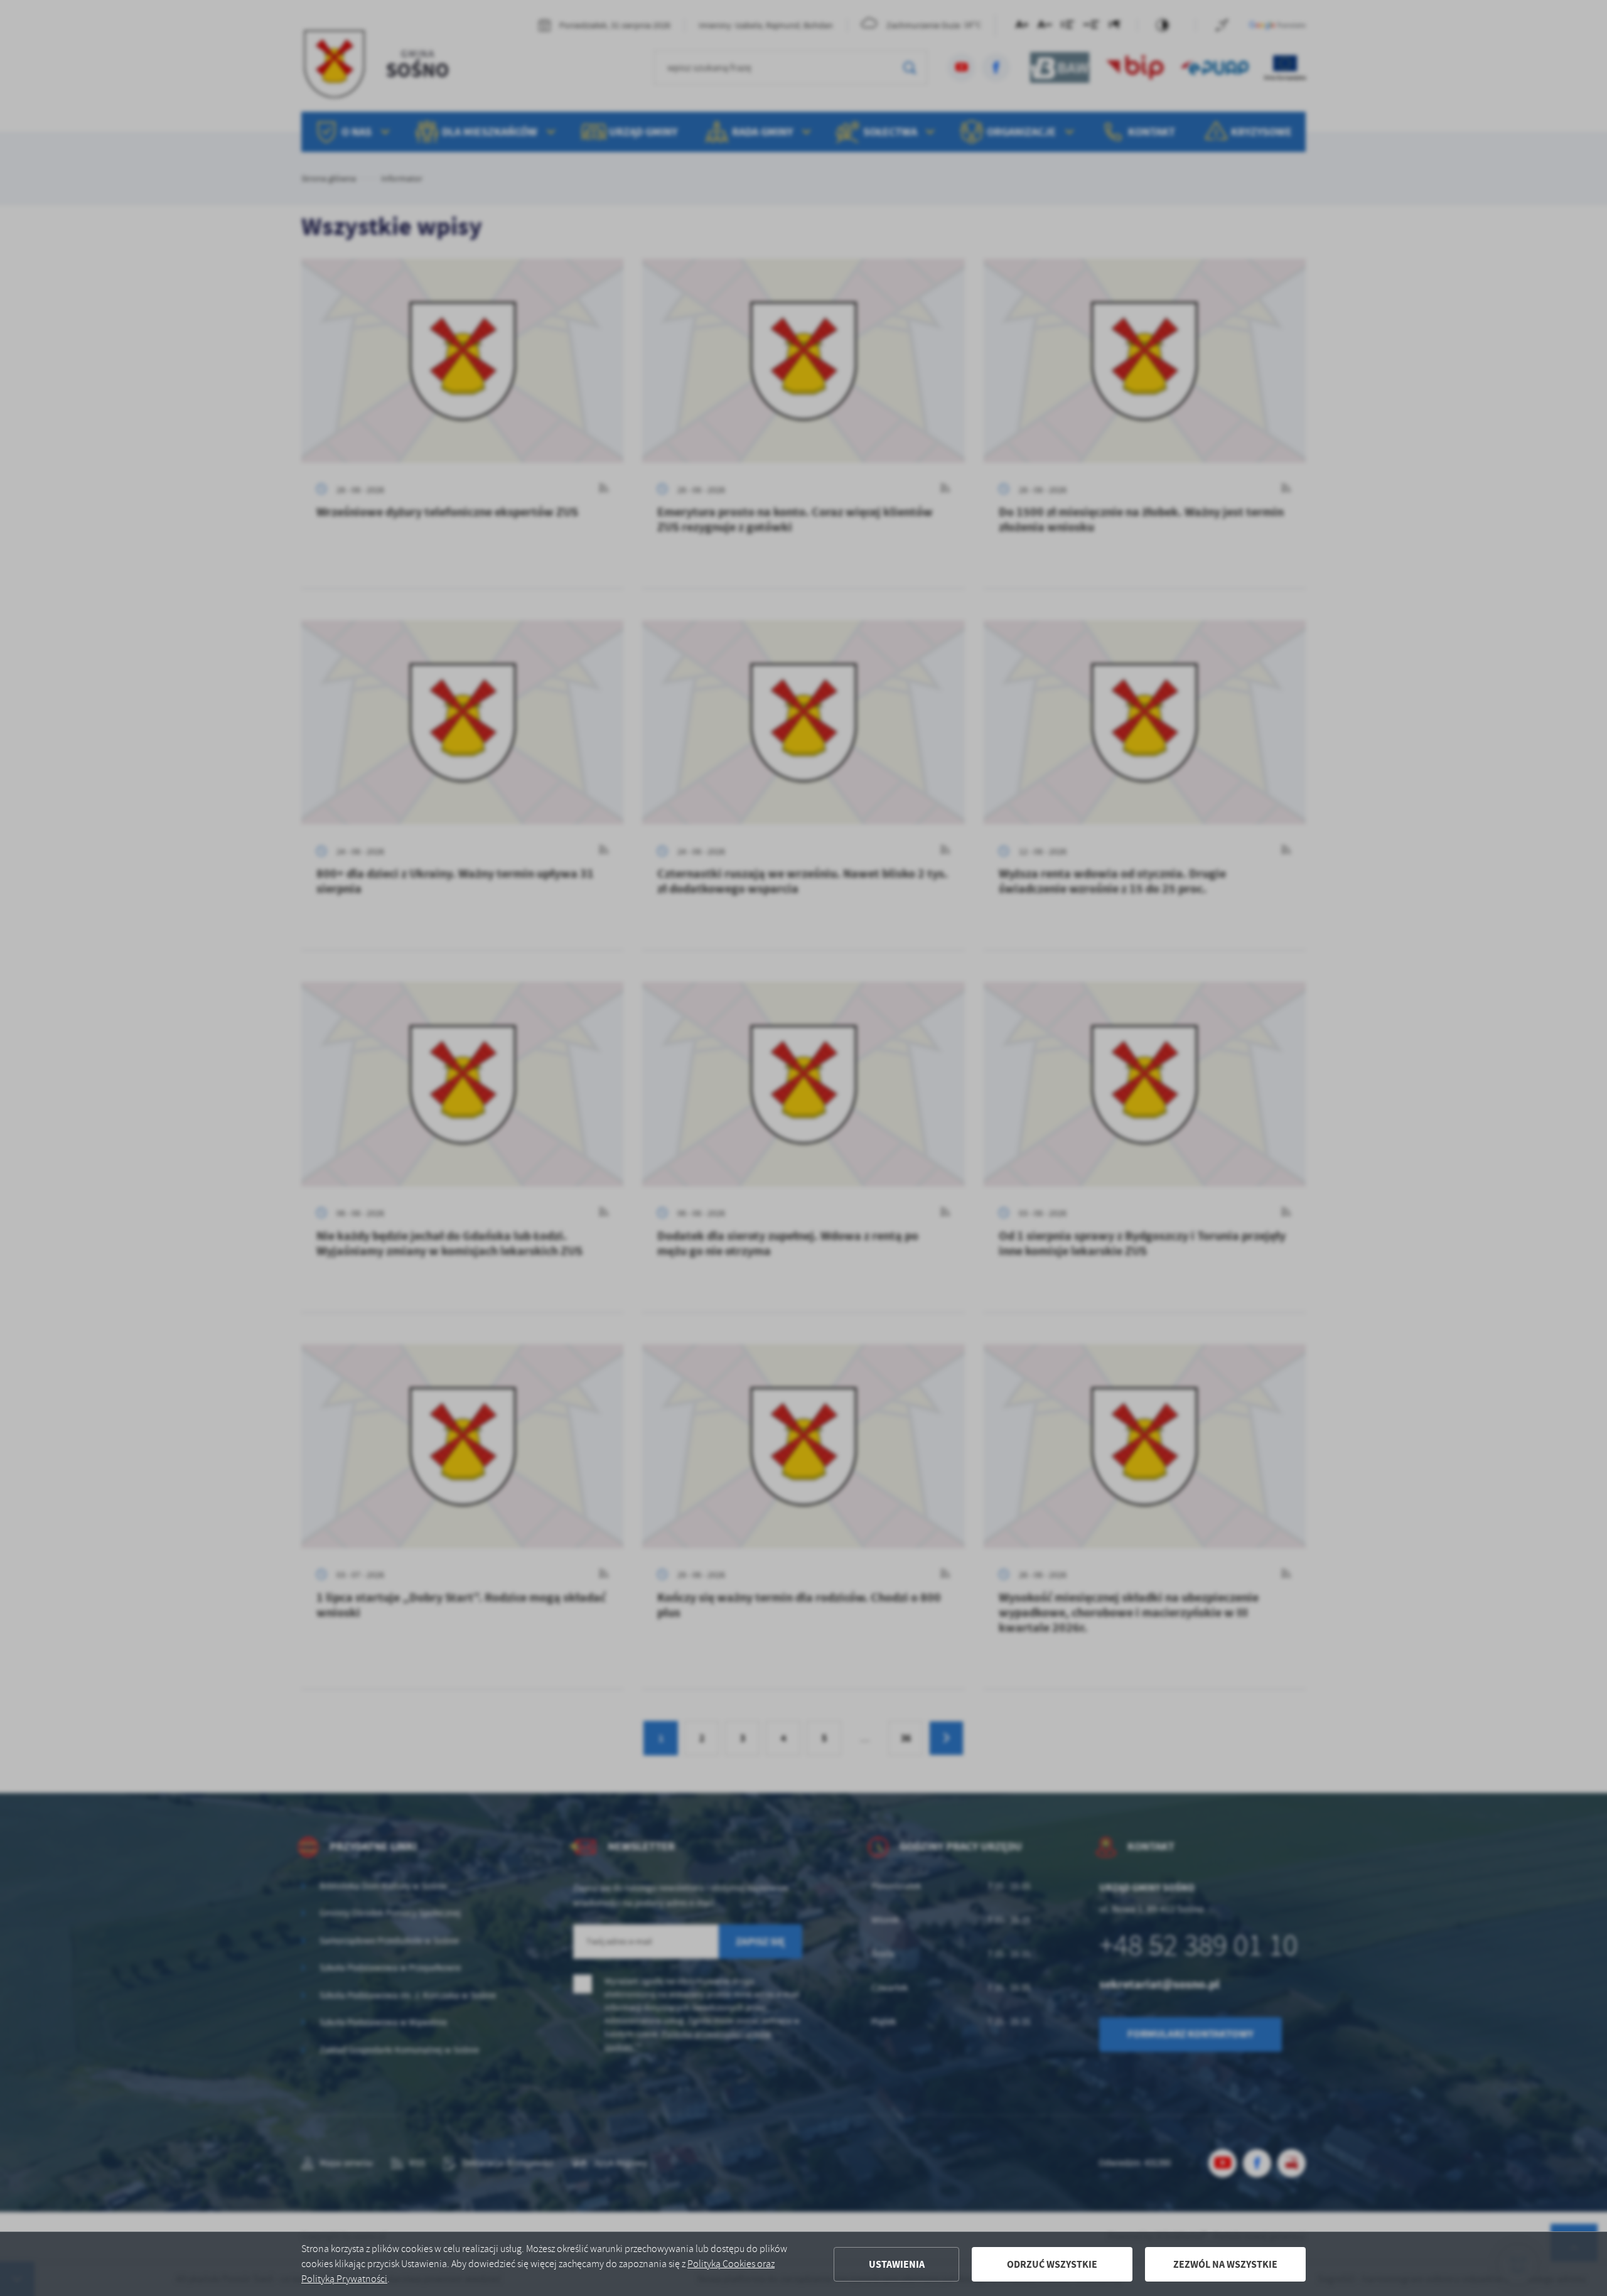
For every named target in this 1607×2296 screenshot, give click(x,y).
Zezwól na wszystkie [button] (1225, 2264)
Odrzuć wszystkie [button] (1052, 2264)
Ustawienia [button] (897, 2264)
